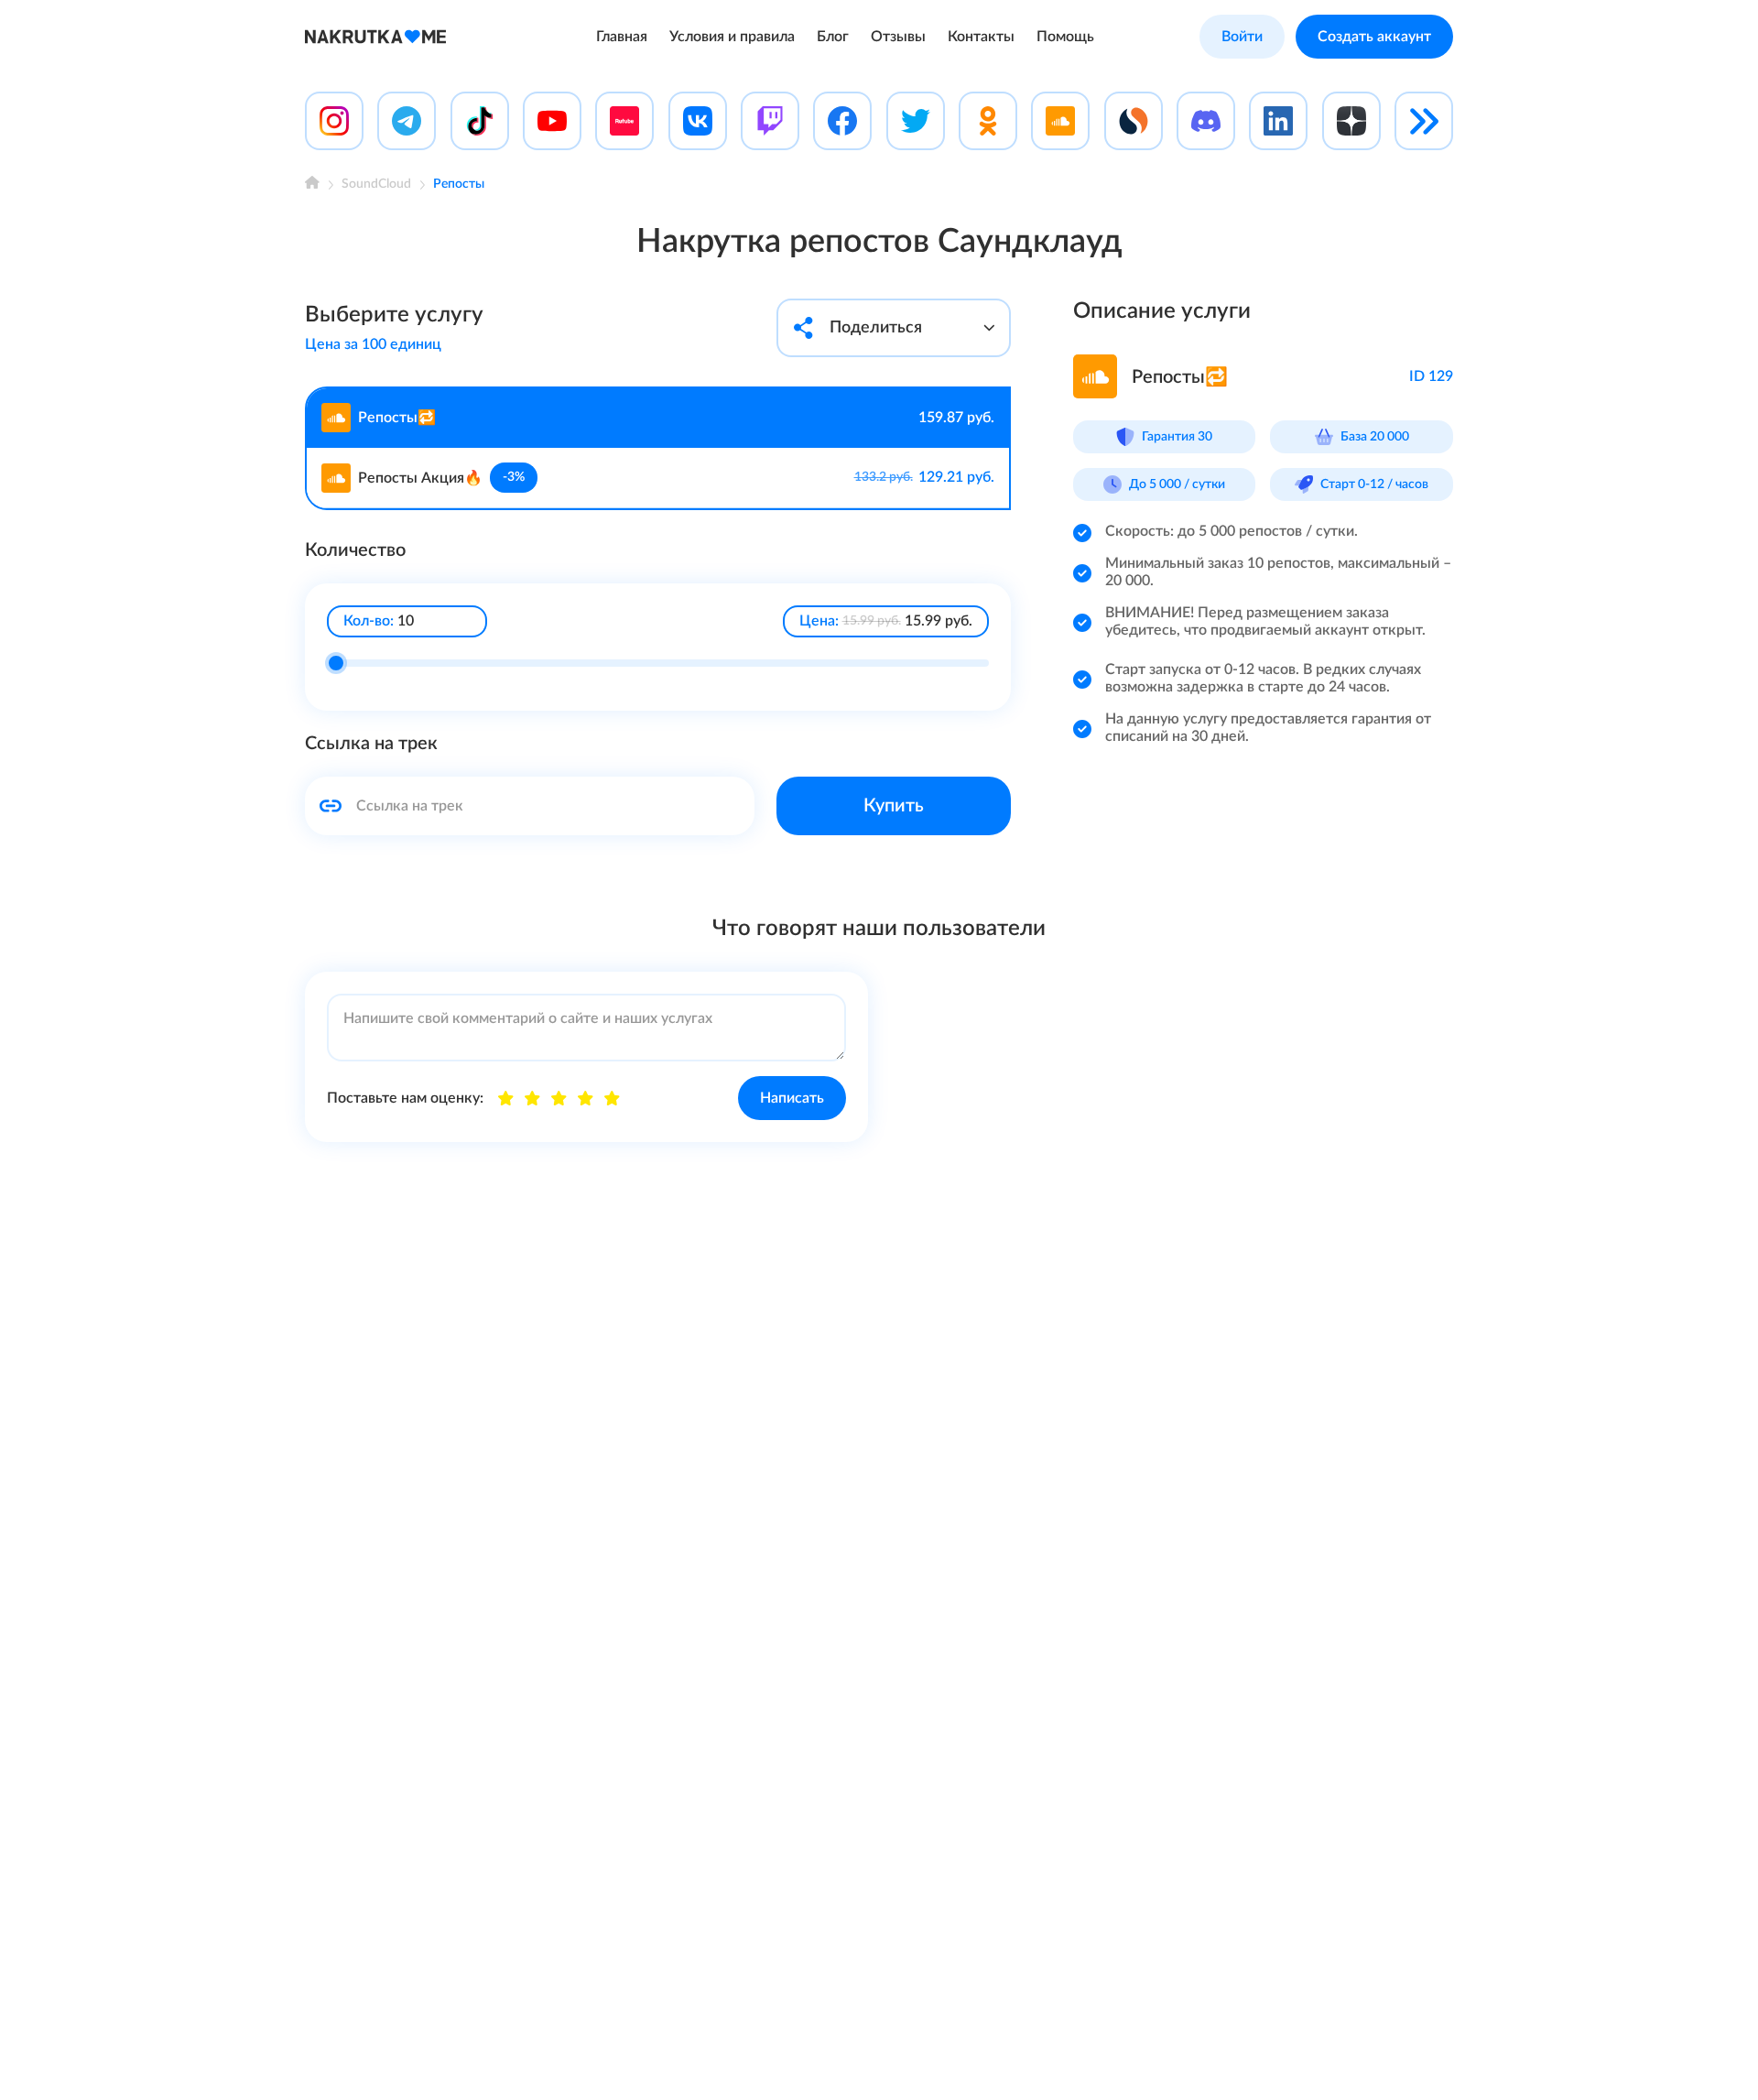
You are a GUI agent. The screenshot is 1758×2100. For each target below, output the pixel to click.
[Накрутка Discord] (1206, 121)
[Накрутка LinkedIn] (1278, 121)
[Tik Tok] (480, 121)
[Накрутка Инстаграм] (334, 121)
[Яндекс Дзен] (1351, 121)
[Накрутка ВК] (698, 121)
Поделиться (876, 328)
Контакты (981, 37)
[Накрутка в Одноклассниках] (988, 121)
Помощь (1065, 37)
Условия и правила (732, 37)
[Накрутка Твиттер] (916, 121)
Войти (1242, 37)
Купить (894, 806)
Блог (833, 37)
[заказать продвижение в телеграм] (407, 121)
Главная (622, 37)
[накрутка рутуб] (624, 121)
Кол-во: (369, 621)
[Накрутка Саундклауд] (1060, 121)
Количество (355, 550)
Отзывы (898, 37)
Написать (792, 1098)
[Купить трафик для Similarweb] (1134, 121)
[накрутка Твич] (770, 121)
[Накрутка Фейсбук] (842, 121)
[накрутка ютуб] (552, 121)
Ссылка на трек (371, 744)
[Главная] (312, 185)
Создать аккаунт (1374, 37)
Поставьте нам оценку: (405, 1098)
